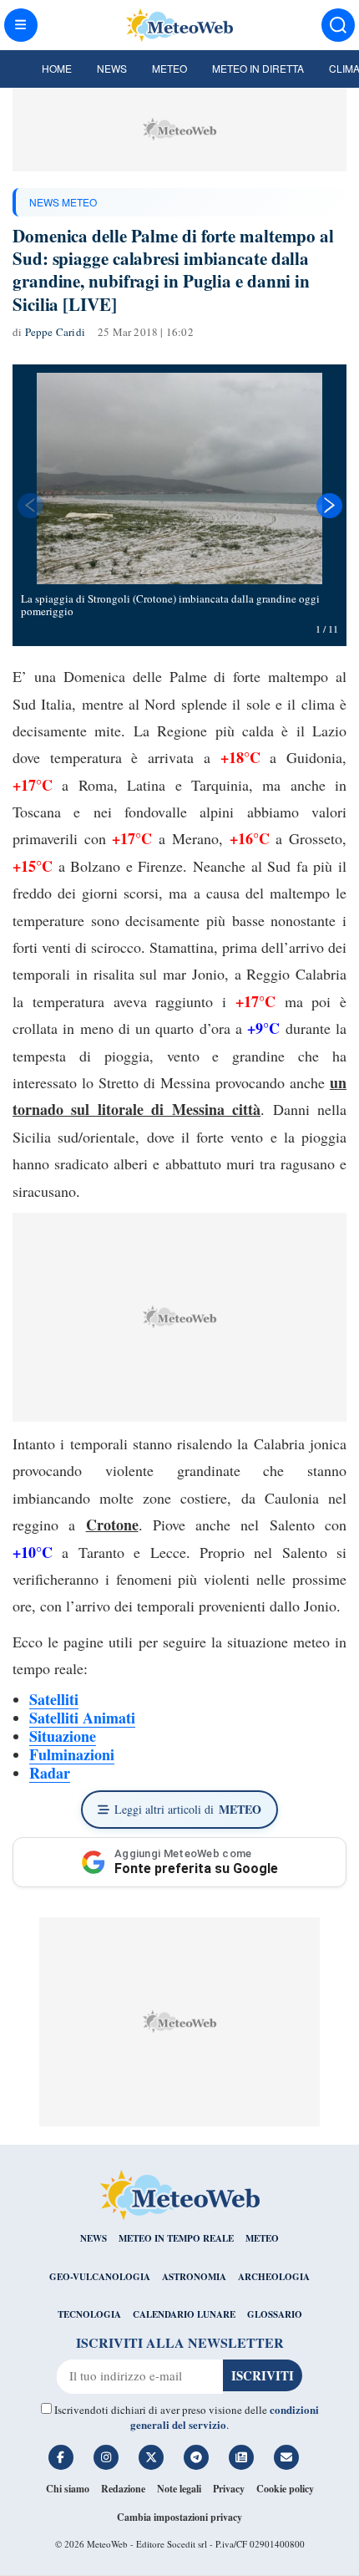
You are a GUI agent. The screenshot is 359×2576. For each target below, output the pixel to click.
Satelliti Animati (82, 1718)
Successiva (330, 506)
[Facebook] (61, 2457)
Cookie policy (285, 2489)
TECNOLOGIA (89, 2314)
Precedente (29, 506)
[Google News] (241, 2457)
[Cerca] (338, 25)
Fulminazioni (72, 1754)
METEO (262, 2238)
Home (57, 68)
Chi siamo (68, 2489)
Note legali (179, 2489)
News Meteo (63, 202)
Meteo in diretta (258, 68)
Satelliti (54, 1699)
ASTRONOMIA (194, 2277)
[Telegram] (196, 2457)
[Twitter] (151, 2457)
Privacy (229, 2489)
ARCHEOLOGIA (274, 2277)
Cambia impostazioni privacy (179, 2517)
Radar (50, 1773)
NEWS (94, 2238)
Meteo (169, 68)
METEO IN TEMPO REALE (176, 2238)
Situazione (63, 1736)
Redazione (123, 2489)
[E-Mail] (286, 2457)
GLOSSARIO (275, 2314)
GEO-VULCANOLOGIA (100, 2277)
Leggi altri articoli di (188, 1809)
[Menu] (21, 25)
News (112, 68)
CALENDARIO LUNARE (184, 2314)
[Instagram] (106, 2457)
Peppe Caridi (55, 332)
